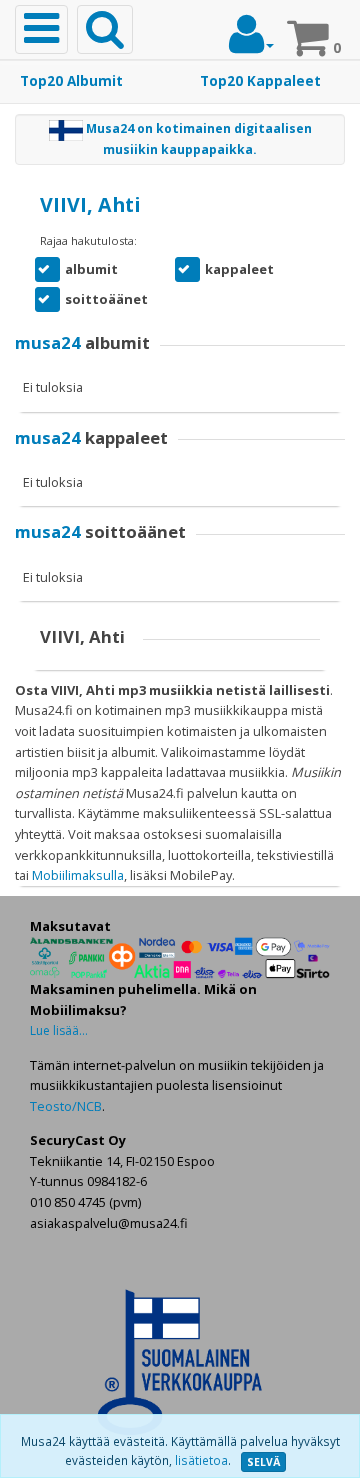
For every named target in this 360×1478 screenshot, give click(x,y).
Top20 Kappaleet (260, 81)
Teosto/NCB (66, 1106)
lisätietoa (201, 1460)
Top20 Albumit (71, 81)
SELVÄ (263, 1462)
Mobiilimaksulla (78, 875)
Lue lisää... (59, 1030)
